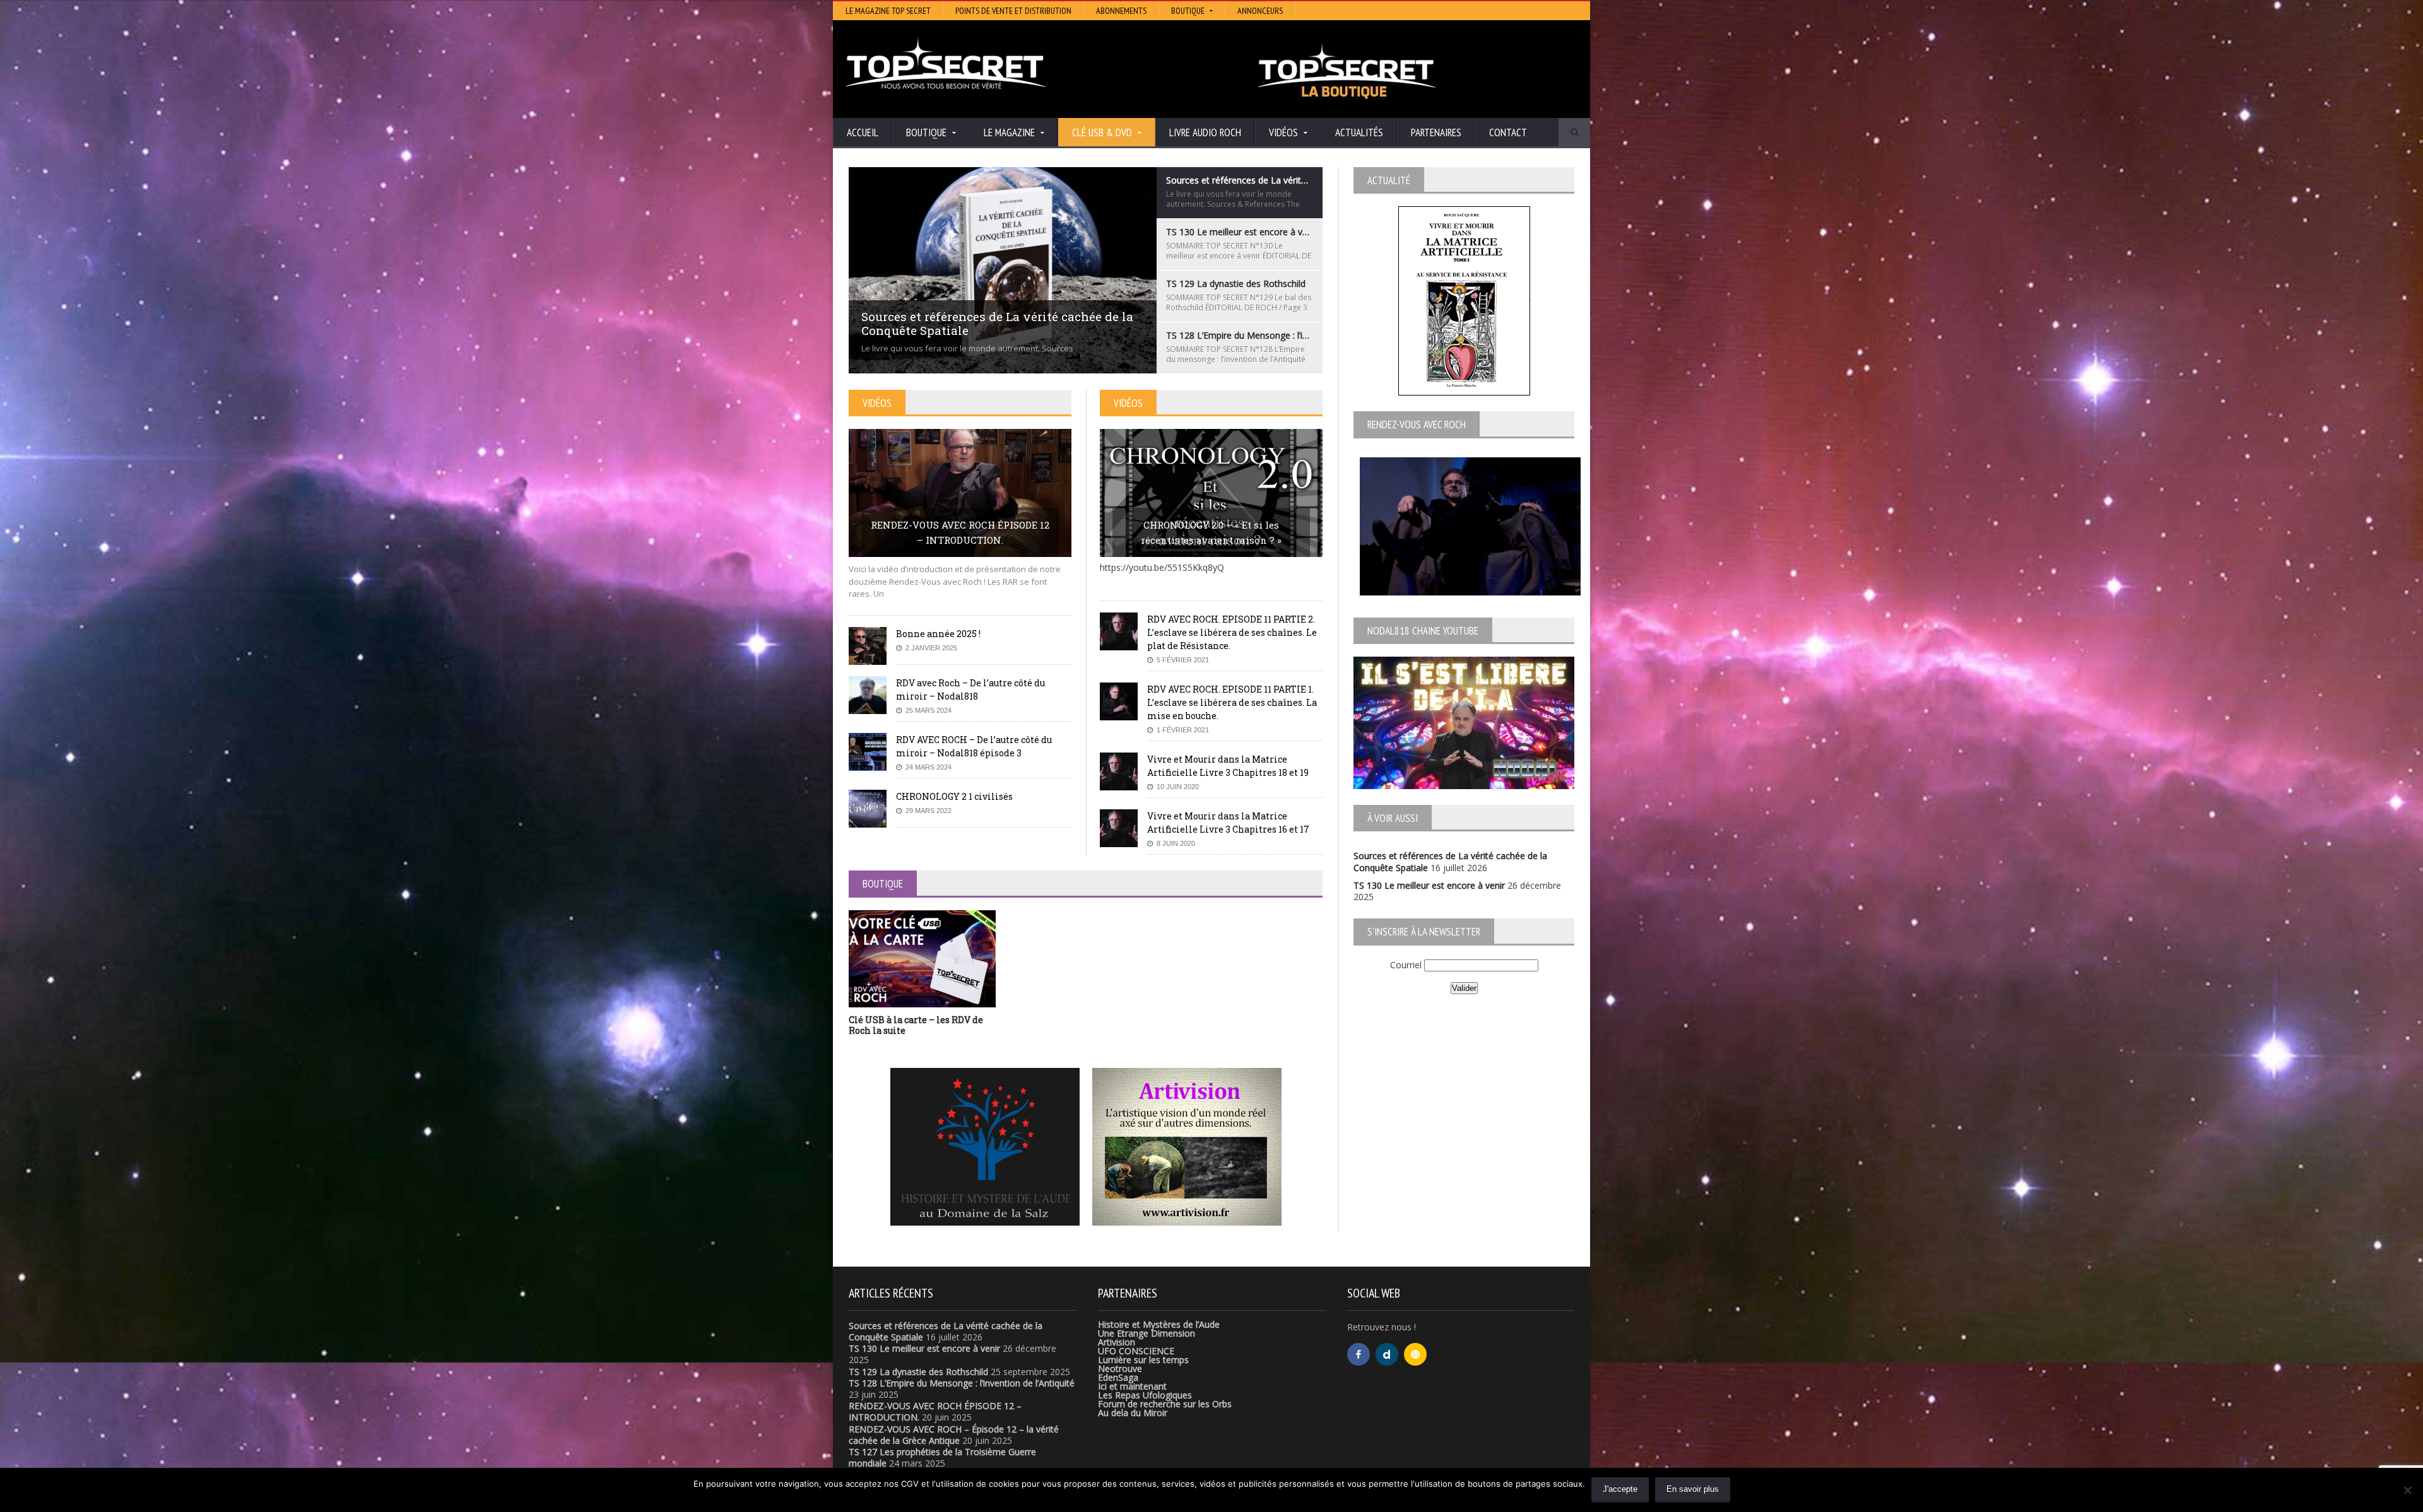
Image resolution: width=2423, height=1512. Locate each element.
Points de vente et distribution (1013, 11)
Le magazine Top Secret (888, 11)
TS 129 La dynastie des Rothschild (918, 1372)
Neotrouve (1120, 1368)
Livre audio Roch (1205, 132)
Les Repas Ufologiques (1145, 1395)
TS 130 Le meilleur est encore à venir (1429, 885)
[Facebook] (1359, 1354)
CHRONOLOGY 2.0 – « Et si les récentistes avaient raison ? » (1211, 532)
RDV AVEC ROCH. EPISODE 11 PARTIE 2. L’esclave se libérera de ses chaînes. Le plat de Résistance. (1232, 632)
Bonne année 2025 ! (938, 634)
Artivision (1117, 1342)
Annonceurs (1260, 11)
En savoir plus (1693, 1489)
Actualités (1359, 132)
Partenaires (1436, 132)
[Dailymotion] (1387, 1354)
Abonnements (1121, 11)
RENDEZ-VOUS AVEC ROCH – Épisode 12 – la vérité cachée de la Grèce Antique (954, 1435)
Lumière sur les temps (1143, 1360)
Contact (1508, 132)
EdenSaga (1118, 1377)
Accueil (863, 132)
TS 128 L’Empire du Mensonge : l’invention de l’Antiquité (962, 1383)
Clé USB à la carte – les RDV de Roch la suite (916, 1025)
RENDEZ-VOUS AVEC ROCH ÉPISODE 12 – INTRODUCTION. (960, 532)
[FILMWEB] (1415, 1354)
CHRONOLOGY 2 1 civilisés (954, 796)
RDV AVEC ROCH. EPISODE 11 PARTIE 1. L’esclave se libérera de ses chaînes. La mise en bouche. (1232, 702)
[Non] (2407, 1490)
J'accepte (1620, 1489)
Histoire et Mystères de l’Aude (1159, 1324)
